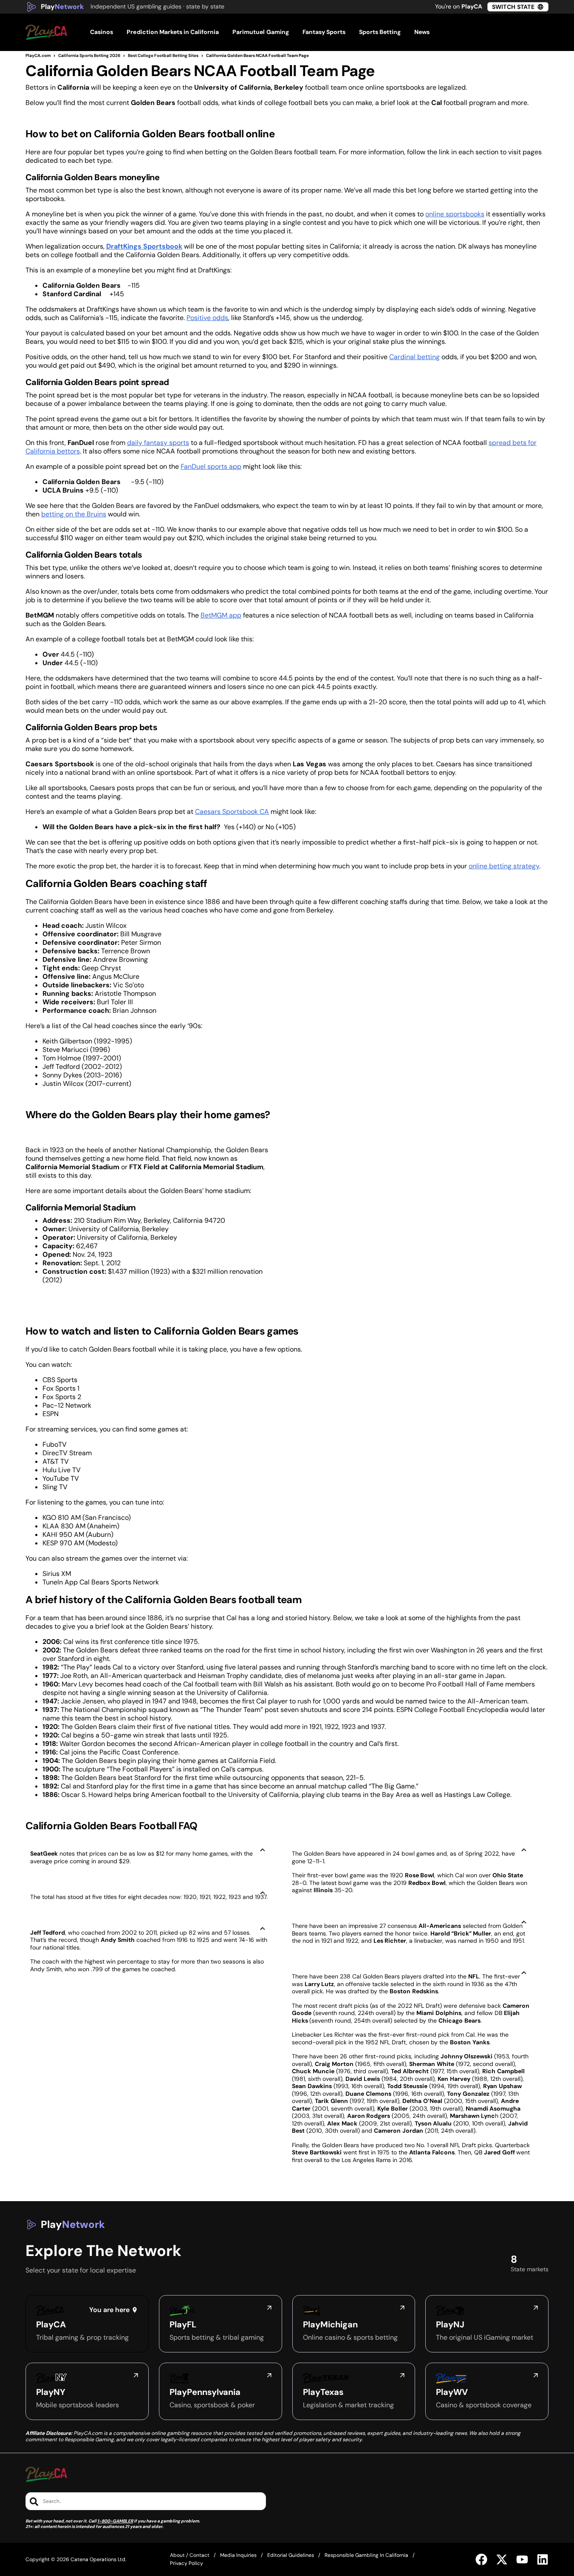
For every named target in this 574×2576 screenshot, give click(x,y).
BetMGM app (221, 615)
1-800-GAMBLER (115, 2521)
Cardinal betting (414, 357)
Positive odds (207, 318)
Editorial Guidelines (291, 2555)
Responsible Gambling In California (366, 2555)
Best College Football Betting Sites (163, 55)
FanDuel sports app (211, 466)
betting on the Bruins (74, 514)
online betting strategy (504, 866)
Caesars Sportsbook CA (232, 812)
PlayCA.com (38, 55)
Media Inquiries (238, 2555)
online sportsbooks (455, 214)
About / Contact (190, 2555)
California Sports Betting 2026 (89, 55)
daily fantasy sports (158, 443)
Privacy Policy (187, 2563)
